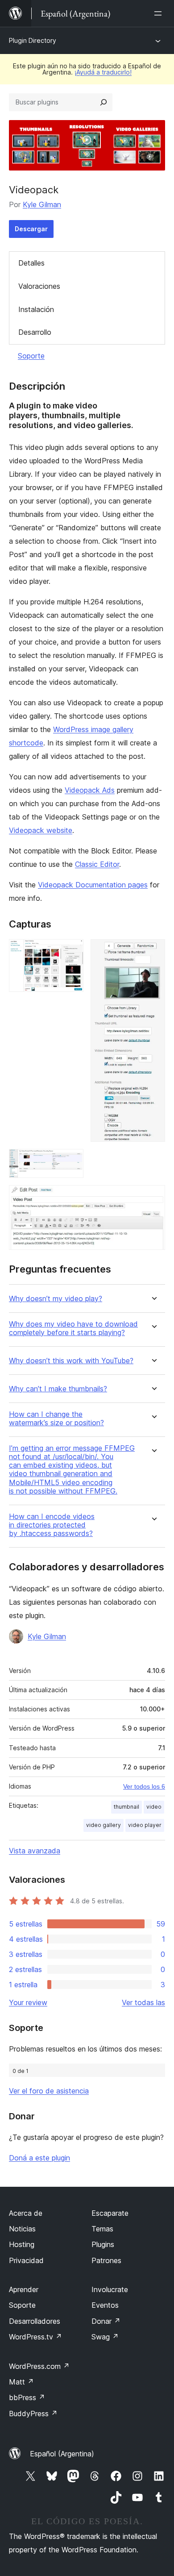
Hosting (22, 2244)
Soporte (31, 356)
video (154, 1807)
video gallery (104, 1825)
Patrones (106, 2260)
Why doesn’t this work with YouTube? (71, 1361)
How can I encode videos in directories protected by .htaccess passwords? (52, 1525)
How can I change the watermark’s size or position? (56, 1419)
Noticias (22, 2229)
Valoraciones (39, 286)
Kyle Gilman (42, 204)
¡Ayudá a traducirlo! (103, 72)
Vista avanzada (35, 1851)
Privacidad (26, 2260)
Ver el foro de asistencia (49, 2091)
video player (145, 1825)
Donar (106, 2321)
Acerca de (26, 2213)
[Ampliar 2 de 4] (153, 951)
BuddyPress (33, 2414)
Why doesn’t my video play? (56, 1299)
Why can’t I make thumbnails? (58, 1389)
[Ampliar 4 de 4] (153, 1197)
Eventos (105, 2305)
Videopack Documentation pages (93, 885)
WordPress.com (39, 2366)
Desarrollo (35, 332)
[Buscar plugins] (104, 102)
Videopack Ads (90, 790)
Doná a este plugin (39, 2158)
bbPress (27, 2397)
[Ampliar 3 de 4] (71, 1161)
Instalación (36, 309)
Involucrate (110, 2289)
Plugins (103, 2244)
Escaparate (110, 2213)
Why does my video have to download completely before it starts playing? (73, 1328)
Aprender (24, 2289)
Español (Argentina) (62, 2454)
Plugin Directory (33, 40)
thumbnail (126, 1807)
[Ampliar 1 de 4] (71, 951)
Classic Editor (97, 864)
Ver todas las (143, 2002)
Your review (28, 2002)
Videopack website (41, 830)
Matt (21, 2382)
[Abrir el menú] (160, 13)
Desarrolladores (35, 2321)
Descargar (31, 229)
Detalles (31, 263)
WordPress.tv (35, 2337)
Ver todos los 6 (144, 1786)
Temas (102, 2229)
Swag (105, 2337)
